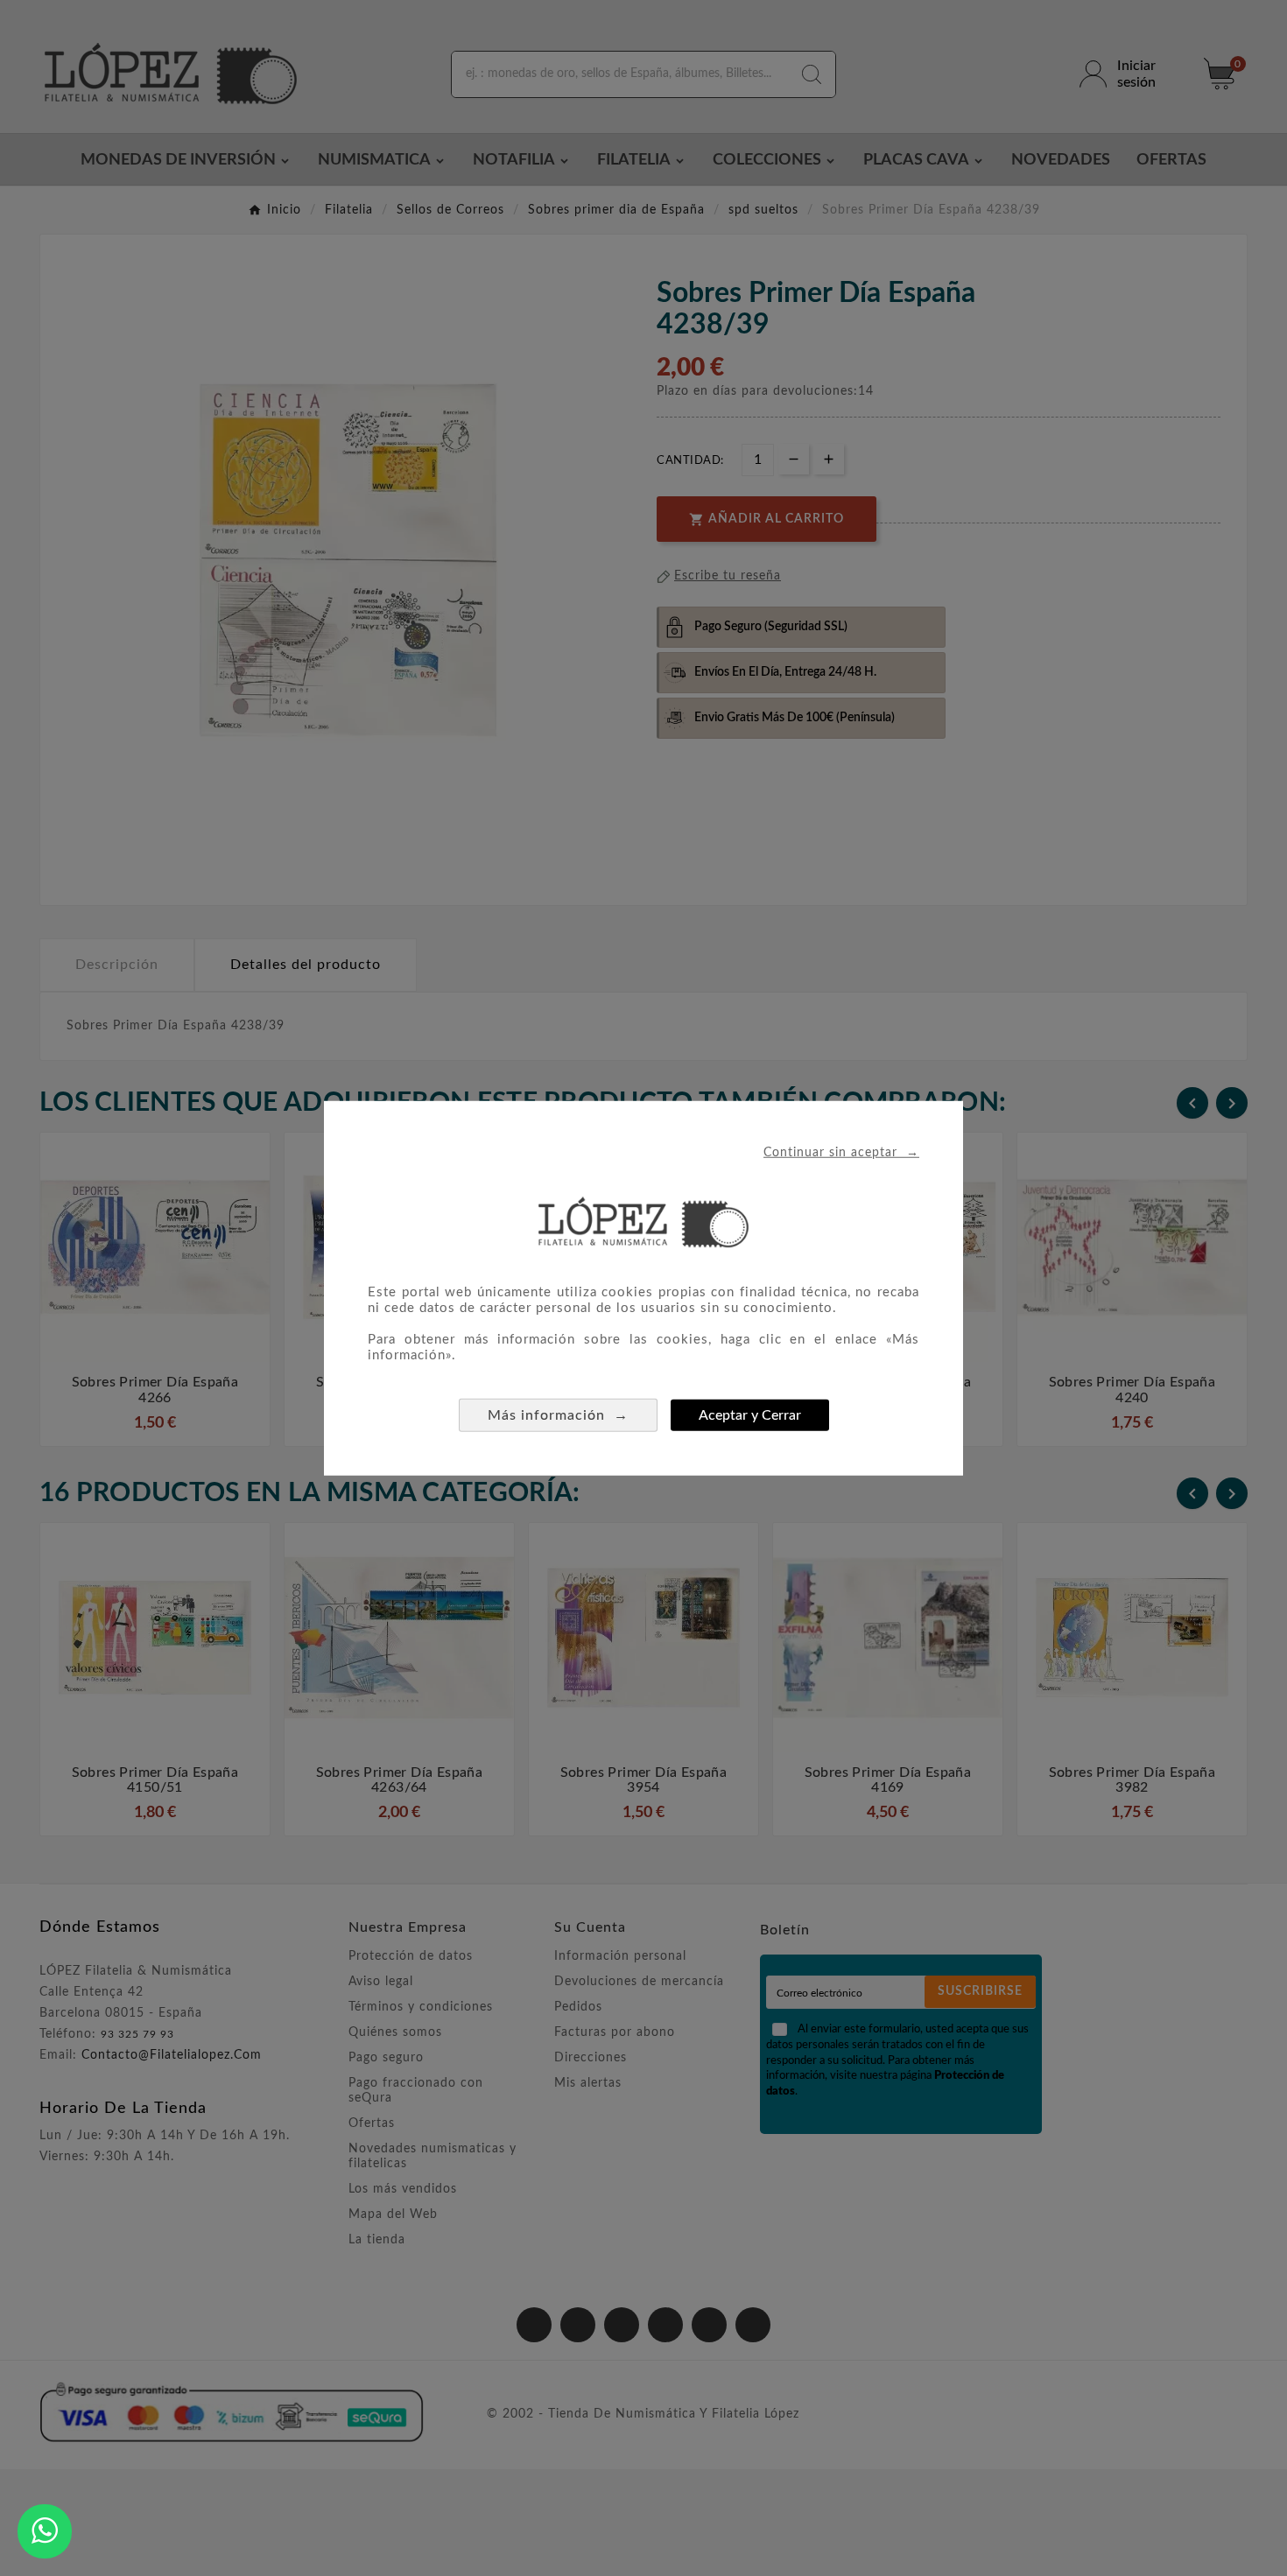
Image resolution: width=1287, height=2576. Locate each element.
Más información (558, 1415)
